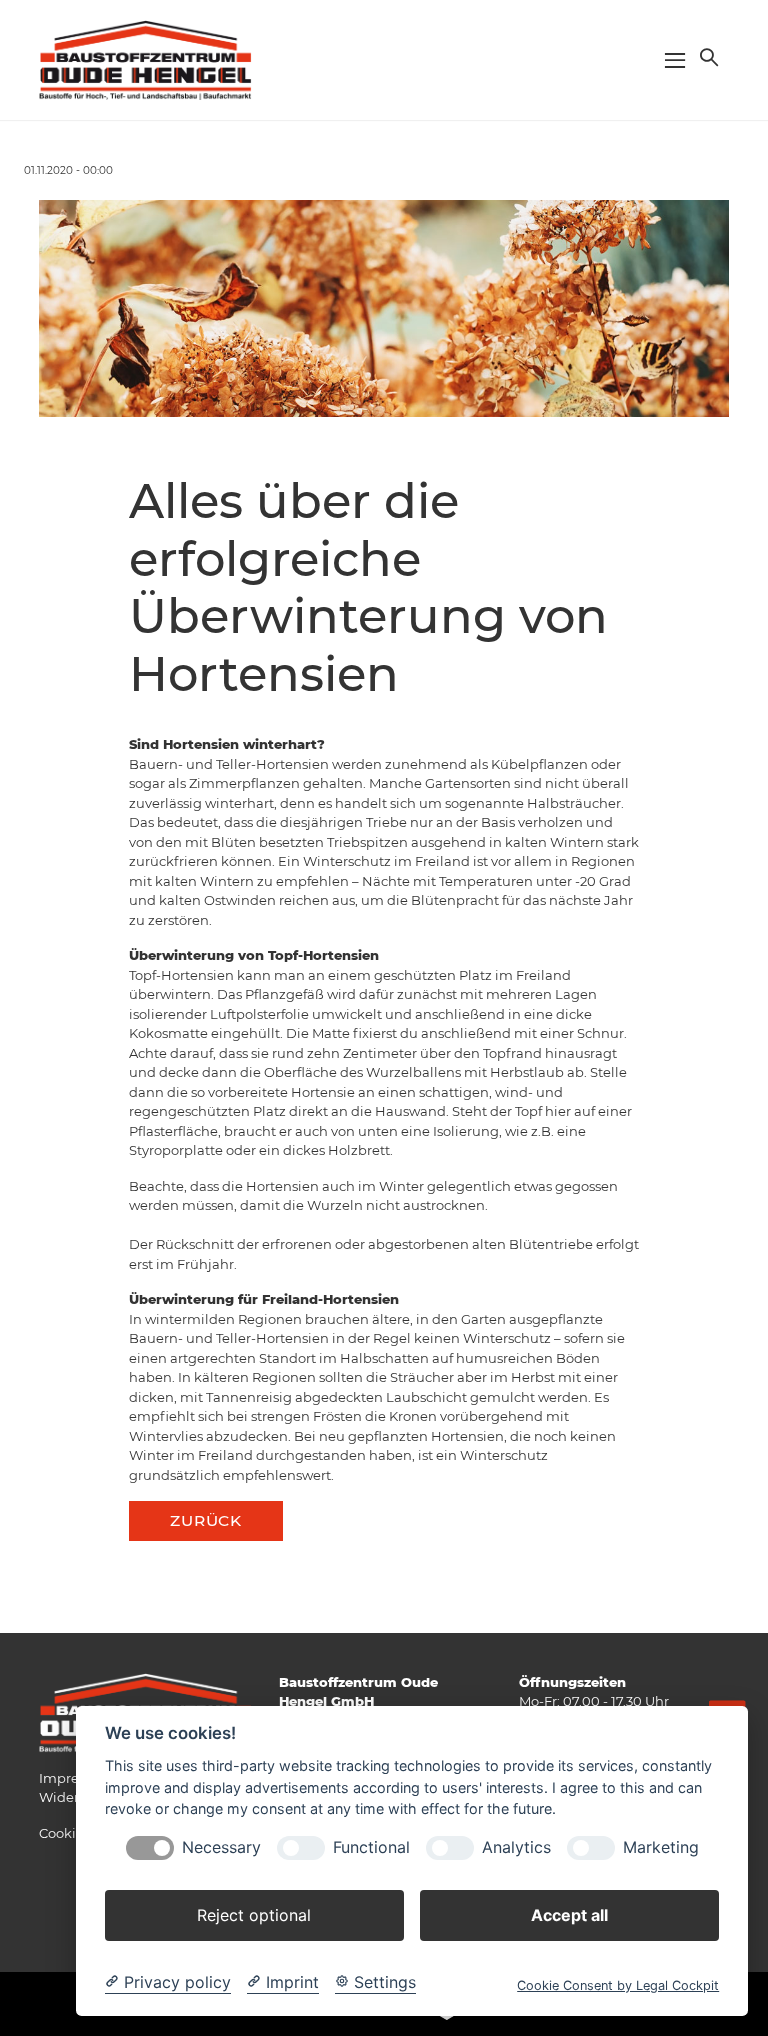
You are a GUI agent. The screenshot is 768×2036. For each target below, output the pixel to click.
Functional (371, 1847)
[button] (707, 57)
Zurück (206, 1520)
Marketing (661, 1847)
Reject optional (254, 1915)
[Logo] (146, 59)
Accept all (569, 1915)
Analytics (516, 1847)
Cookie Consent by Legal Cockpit (618, 1985)
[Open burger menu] (675, 60)
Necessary (221, 1847)
